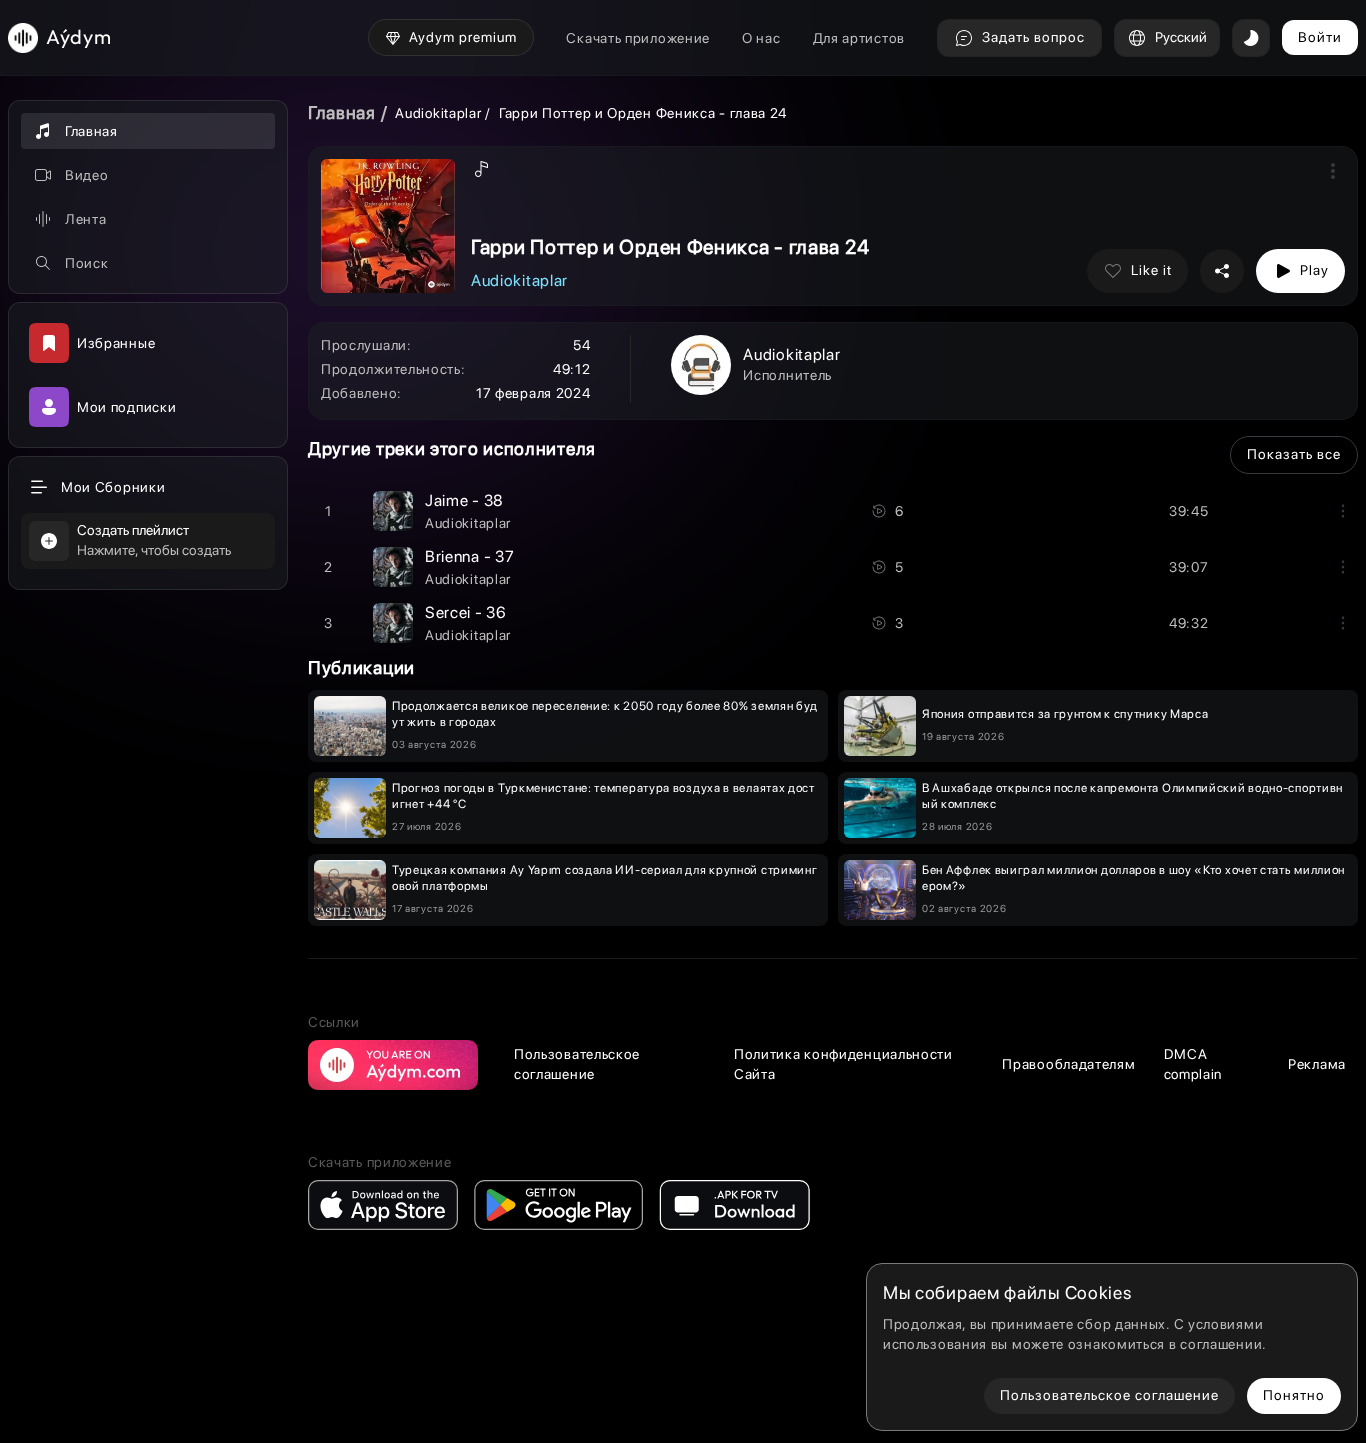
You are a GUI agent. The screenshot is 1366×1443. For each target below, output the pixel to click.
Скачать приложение (638, 38)
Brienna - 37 (469, 556)
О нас (761, 38)
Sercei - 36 (466, 612)
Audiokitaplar (440, 113)
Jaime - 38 (464, 500)
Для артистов (859, 38)
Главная (342, 112)
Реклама (1317, 1064)
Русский (1181, 37)
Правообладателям (1068, 1064)
